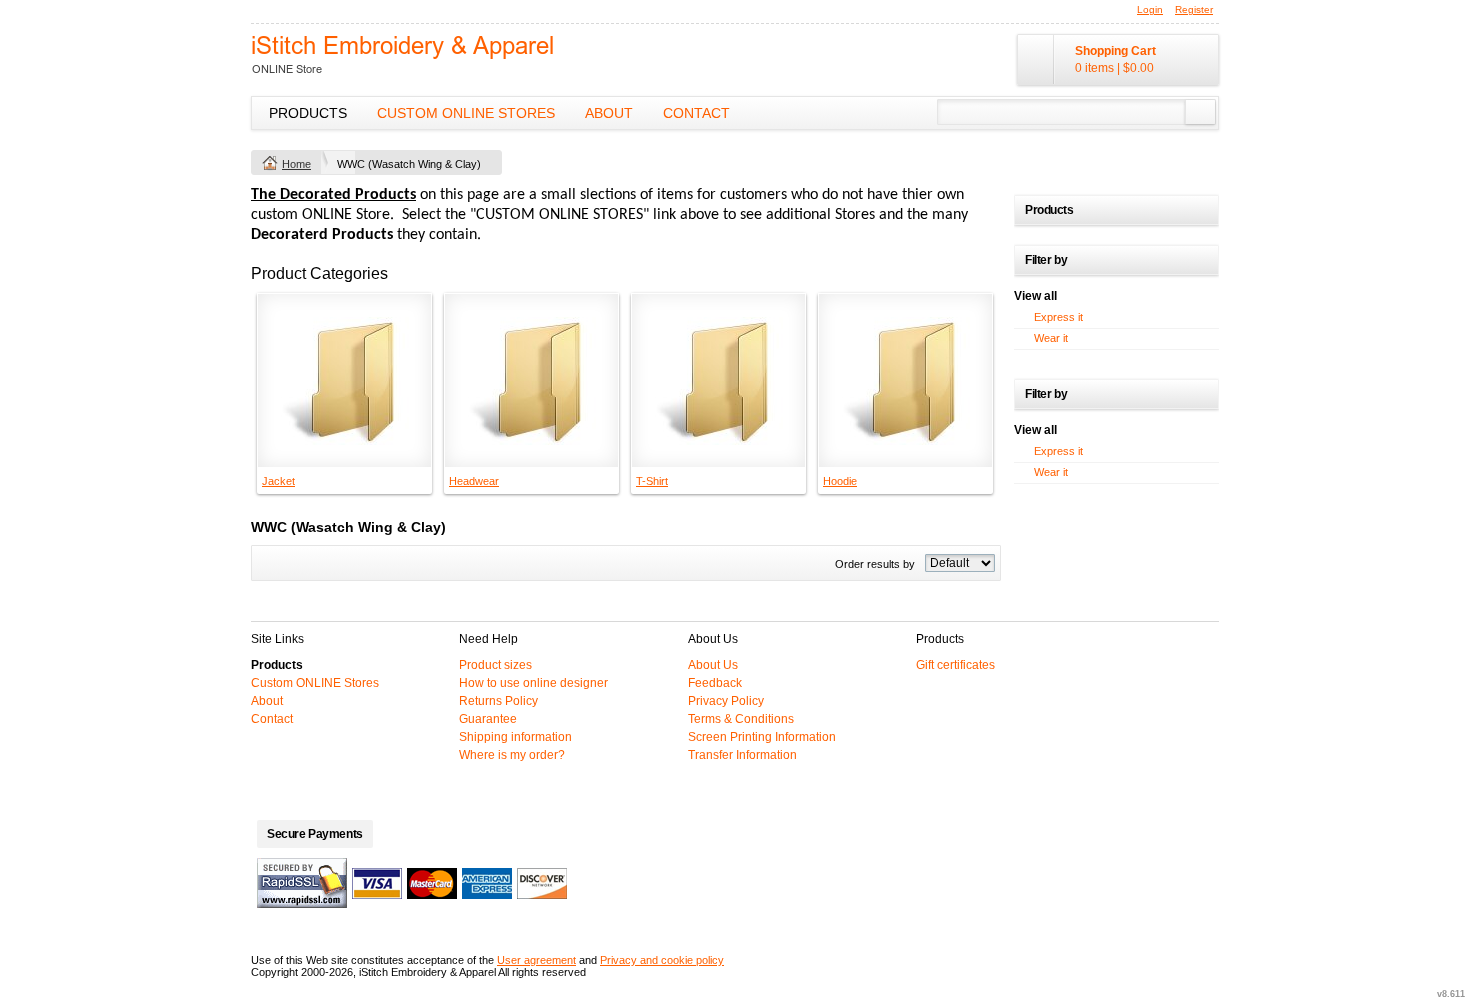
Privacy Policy (726, 701)
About (609, 113)
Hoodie (840, 481)
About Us (713, 665)
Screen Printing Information (762, 737)
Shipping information (515, 737)
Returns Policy (498, 701)
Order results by (875, 564)
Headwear (474, 481)
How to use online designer (533, 683)
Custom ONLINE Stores (466, 113)
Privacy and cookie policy (662, 960)
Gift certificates (955, 665)
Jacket (278, 481)
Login (1150, 9)
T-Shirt (652, 481)
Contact (696, 113)
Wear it (1051, 338)
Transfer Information (742, 755)
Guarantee (488, 719)
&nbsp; (344, 380)
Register (1194, 9)
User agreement (536, 960)
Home (296, 164)
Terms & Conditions (741, 719)
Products (308, 113)
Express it (1058, 317)
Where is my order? (512, 755)
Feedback (715, 683)
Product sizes (495, 665)
